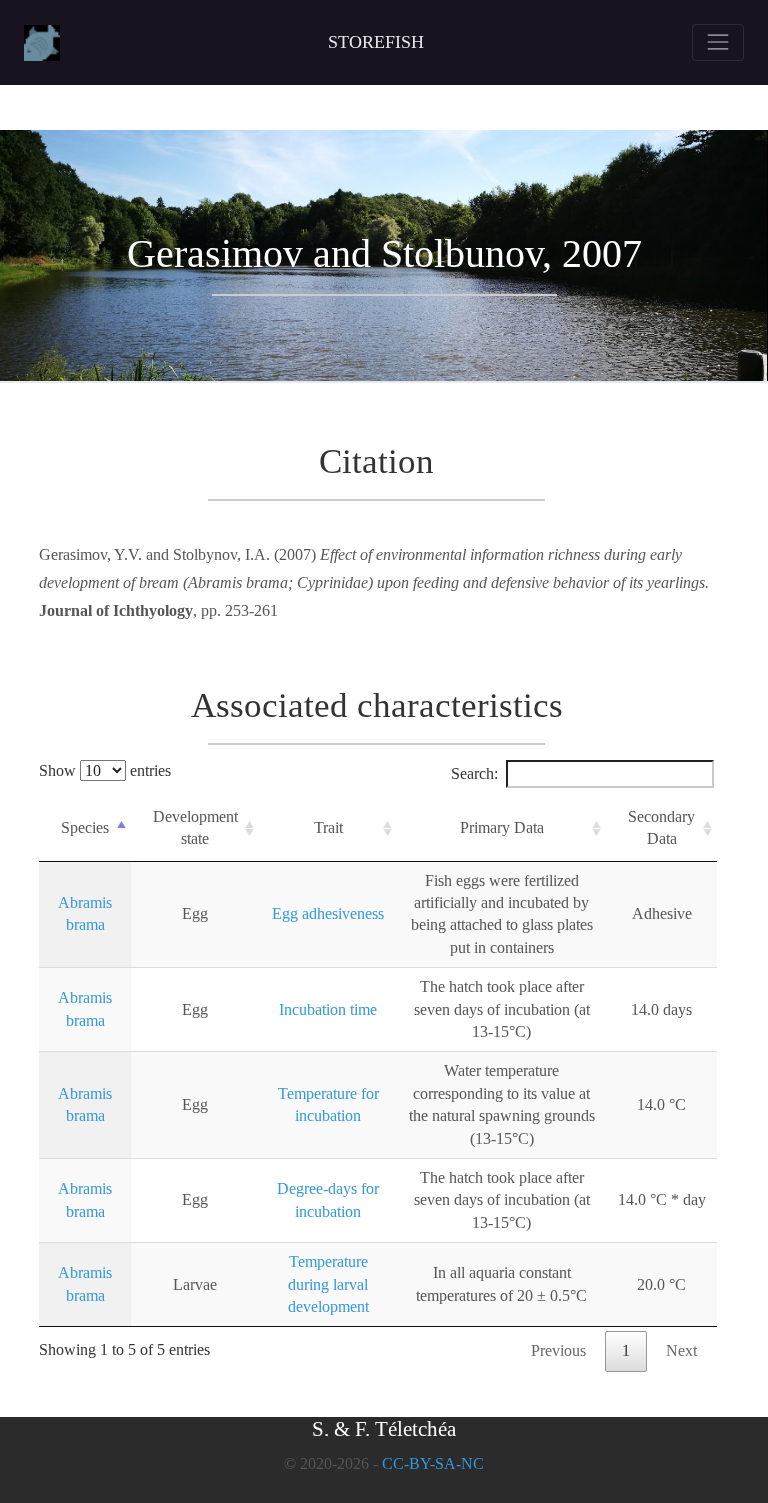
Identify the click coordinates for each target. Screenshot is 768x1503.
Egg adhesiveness (328, 913)
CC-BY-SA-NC (433, 1463)
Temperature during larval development (328, 1284)
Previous (558, 1350)
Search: (474, 773)
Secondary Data (661, 827)
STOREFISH (376, 42)
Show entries (105, 770)
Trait (328, 827)
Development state (195, 827)
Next (681, 1350)
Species (85, 827)
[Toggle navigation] (718, 42)
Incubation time (328, 1009)
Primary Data (502, 827)
